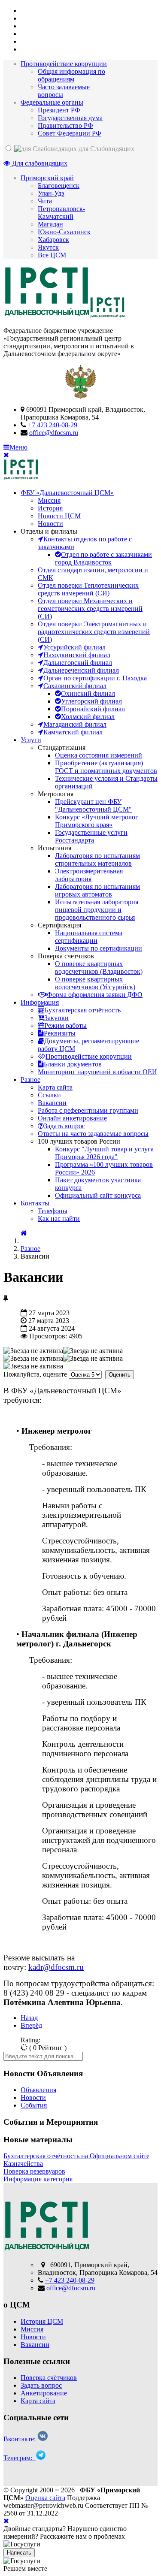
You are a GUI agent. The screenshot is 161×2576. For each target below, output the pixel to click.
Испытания (55, 848)
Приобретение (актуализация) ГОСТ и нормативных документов (106, 767)
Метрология (56, 794)
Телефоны (53, 1211)
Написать (19, 2553)
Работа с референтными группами (88, 1110)
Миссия (49, 500)
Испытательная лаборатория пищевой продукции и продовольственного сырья (97, 910)
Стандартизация (62, 747)
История (50, 508)
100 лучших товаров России (79, 1141)
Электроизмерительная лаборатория (89, 875)
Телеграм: (20, 2458)
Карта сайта (55, 1087)
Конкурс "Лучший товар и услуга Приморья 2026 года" (104, 1153)
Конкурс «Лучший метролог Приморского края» (97, 821)
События (34, 2105)
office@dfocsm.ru (54, 433)
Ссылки (49, 1095)
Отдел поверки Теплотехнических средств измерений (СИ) (88, 589)
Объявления (38, 2090)
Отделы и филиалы (49, 531)
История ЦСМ (42, 2321)
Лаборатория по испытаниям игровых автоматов (97, 890)
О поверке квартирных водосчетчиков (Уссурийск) (95, 983)
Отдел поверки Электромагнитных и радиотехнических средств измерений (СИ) (94, 632)
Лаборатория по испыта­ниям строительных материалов (97, 859)
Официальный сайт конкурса (98, 1195)
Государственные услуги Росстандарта (91, 836)
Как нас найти (59, 1219)
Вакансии (52, 1103)
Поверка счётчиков (49, 2378)
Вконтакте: (20, 2439)
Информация (40, 1002)
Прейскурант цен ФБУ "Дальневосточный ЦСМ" (93, 805)
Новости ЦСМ (59, 516)
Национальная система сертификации (89, 937)
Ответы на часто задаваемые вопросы (93, 1134)
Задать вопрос (41, 2385)
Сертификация (59, 925)
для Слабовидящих (106, 149)
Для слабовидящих (39, 163)
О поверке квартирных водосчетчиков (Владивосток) (99, 968)
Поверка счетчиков (66, 956)
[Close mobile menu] (6, 455)
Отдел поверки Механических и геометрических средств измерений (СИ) (90, 609)
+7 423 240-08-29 (53, 425)
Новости (50, 524)
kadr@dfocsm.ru (56, 1967)
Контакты (35, 1203)
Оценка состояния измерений (99, 755)
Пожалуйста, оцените (35, 1374)
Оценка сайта (45, 2498)
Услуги (31, 740)
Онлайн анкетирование (72, 1118)
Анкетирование (44, 2393)
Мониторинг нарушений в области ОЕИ (97, 1072)
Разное (30, 1080)
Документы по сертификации (99, 948)
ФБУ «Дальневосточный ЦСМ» (67, 493)
